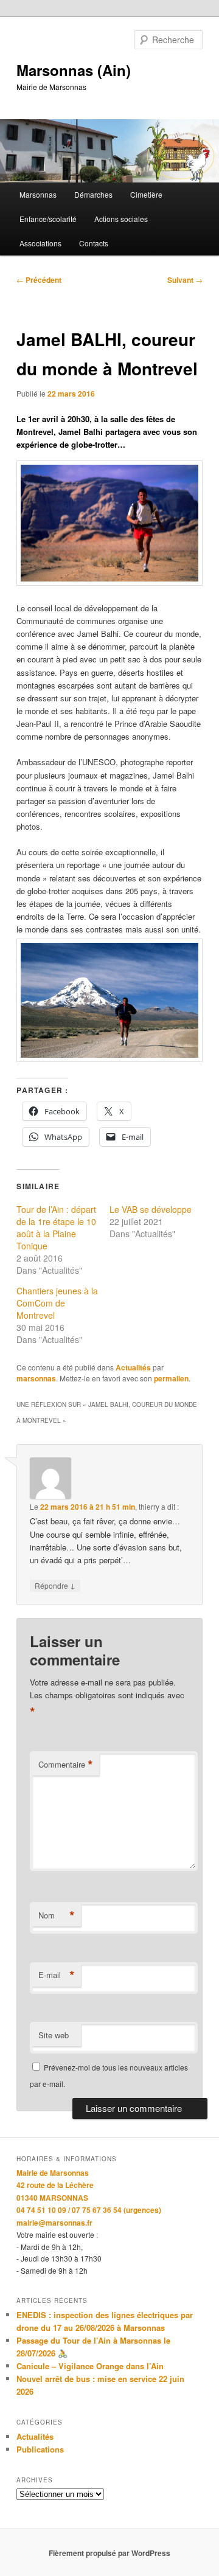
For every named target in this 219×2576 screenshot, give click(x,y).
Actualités (133, 1367)
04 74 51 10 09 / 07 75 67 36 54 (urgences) (89, 2210)
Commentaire (66, 1765)
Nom (57, 1915)
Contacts (94, 243)
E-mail (57, 1975)
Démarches (93, 194)
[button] (109, 523)
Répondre (55, 1585)
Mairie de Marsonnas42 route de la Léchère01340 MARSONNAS (55, 2185)
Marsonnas (38, 194)
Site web (54, 2035)
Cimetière (146, 194)
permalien (171, 1378)
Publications (40, 2449)
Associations (40, 243)
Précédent (39, 280)
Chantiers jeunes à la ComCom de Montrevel (57, 1303)
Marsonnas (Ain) (74, 70)
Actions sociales (121, 219)
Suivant (185, 280)
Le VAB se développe (151, 1209)
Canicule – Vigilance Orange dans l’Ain (90, 2366)
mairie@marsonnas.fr (54, 2223)
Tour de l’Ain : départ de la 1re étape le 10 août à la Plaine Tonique (56, 1227)
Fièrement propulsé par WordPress (109, 2553)
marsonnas (36, 1378)
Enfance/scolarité (48, 219)
